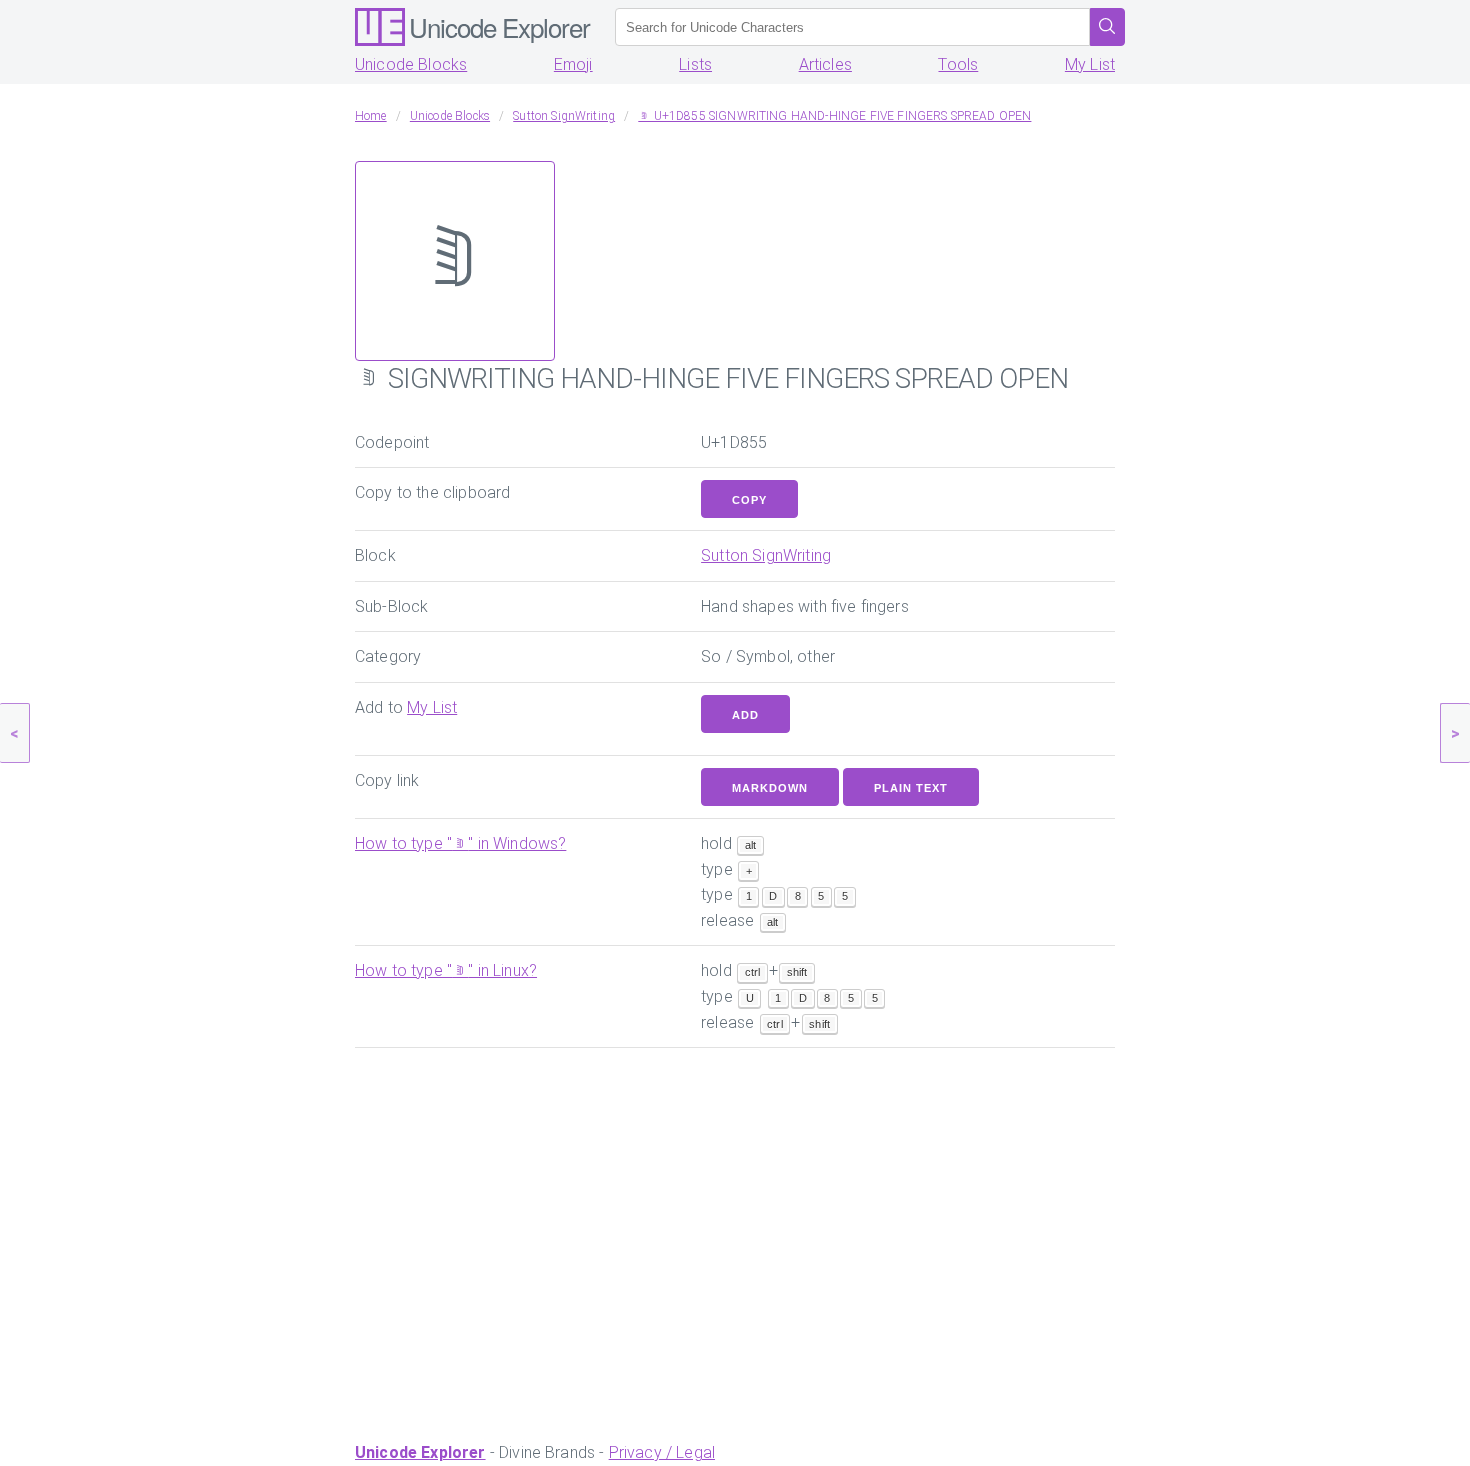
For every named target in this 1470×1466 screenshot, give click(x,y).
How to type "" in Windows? (460, 843)
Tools (958, 64)
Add (745, 715)
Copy (749, 500)
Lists (695, 64)
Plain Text (911, 788)
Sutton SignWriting (766, 555)
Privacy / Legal (662, 1452)
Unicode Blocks (411, 64)
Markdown (770, 788)
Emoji (573, 64)
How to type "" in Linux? (446, 970)
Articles (825, 64)
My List (1090, 64)
